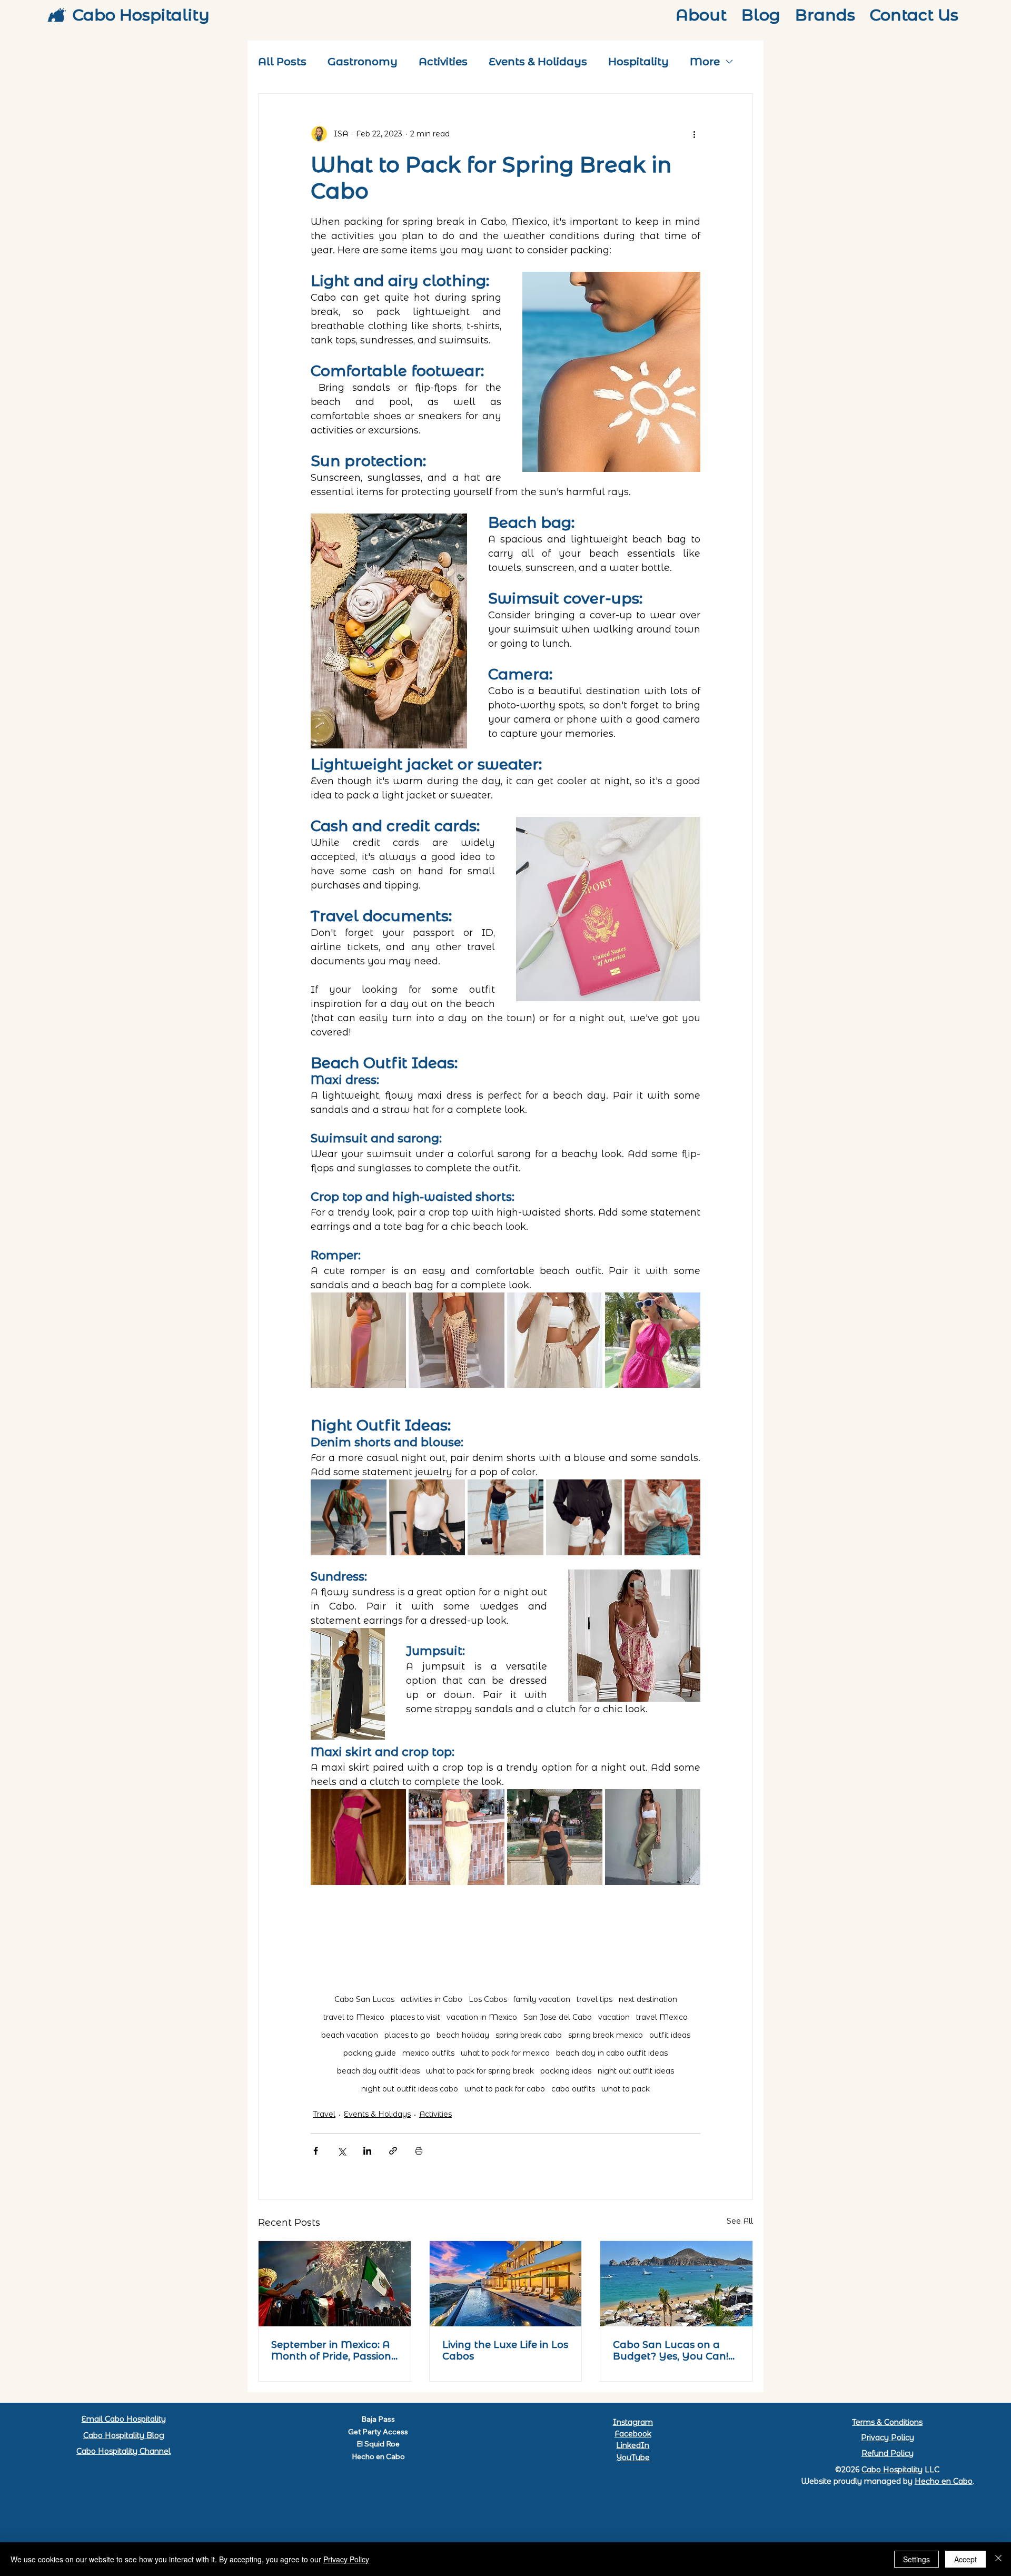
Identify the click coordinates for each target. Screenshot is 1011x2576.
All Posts (282, 62)
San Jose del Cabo (558, 2017)
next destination (648, 2000)
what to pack (626, 2089)
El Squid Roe (378, 2444)
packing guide (370, 2053)
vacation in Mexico (482, 2017)
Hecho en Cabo (378, 2456)
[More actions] (694, 134)
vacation (614, 2017)
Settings (916, 2559)
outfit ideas (670, 2035)
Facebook (633, 2434)
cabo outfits (573, 2089)
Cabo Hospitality (141, 15)
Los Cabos (488, 2000)
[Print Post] (419, 2151)
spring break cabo (529, 2035)
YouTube (633, 2457)
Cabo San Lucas (364, 2000)
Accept (965, 2559)
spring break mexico (606, 2035)
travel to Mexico (354, 2017)
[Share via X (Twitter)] (341, 2151)
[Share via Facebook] (316, 2151)
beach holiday (463, 2035)
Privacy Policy (888, 2437)
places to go (407, 2035)
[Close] (998, 2559)
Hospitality (638, 62)
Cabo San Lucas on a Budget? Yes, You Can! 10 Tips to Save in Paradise (671, 2351)
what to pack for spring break (480, 2071)
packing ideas (566, 2071)
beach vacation (350, 2035)
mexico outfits (428, 2053)
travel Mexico (662, 2017)
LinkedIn (633, 2445)
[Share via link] (393, 2151)
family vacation (542, 2000)
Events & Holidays (538, 62)
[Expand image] (358, 1340)
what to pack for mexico (505, 2053)
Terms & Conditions (887, 2422)
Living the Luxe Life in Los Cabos (505, 2351)
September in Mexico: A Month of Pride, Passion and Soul (331, 2351)
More (705, 62)
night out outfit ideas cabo (410, 2089)
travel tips (594, 2000)
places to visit (415, 2017)
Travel (324, 2114)
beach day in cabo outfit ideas (612, 2053)
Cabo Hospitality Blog (124, 2435)
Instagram (633, 2422)
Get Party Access (378, 2432)
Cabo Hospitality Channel (123, 2451)
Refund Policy (888, 2453)
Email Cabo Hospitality (124, 2419)
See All (740, 2221)
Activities (443, 62)
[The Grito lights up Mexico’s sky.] (335, 2284)
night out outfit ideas (636, 2071)
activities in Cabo (432, 2000)
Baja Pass (378, 2419)
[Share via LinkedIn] (367, 2151)
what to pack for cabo (505, 2089)
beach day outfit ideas (378, 2071)
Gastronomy (363, 62)
